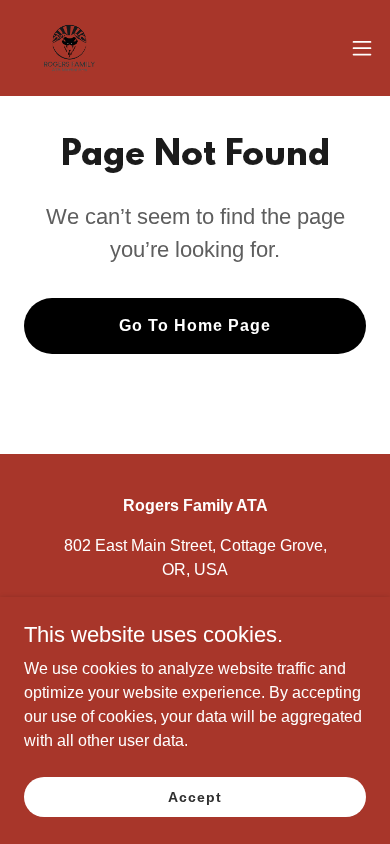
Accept (194, 796)
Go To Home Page (195, 325)
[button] (362, 48)
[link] (69, 48)
